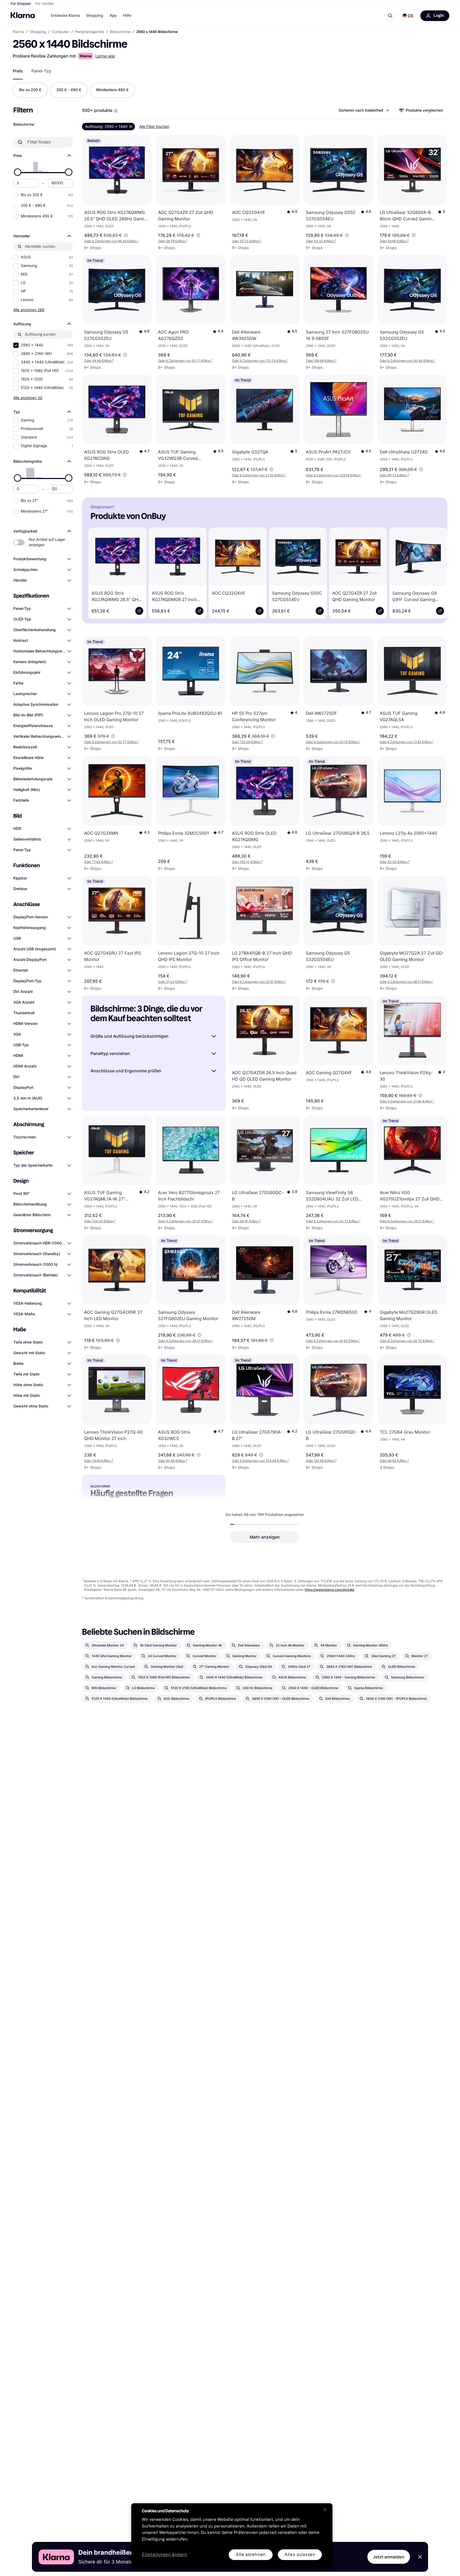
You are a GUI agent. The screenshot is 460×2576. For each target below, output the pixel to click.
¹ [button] (111, 241)
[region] (232, 2536)
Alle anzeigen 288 (29, 310)
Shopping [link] (38, 32)
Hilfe (127, 16)
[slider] (18, 172)
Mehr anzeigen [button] (265, 1537)
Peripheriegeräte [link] (90, 32)
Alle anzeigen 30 (28, 398)
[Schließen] (325, 2510)
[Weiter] (436, 572)
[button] (408, 16)
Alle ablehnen (251, 2555)
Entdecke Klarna (65, 16)
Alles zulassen (300, 2555)
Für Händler (45, 4)
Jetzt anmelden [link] (389, 2557)
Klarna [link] (18, 32)
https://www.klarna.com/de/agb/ (329, 1590)
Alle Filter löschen (154, 126)
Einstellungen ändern (165, 2555)
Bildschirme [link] (120, 32)
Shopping (95, 16)
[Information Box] (116, 111)
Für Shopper (21, 4)
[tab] (18, 71)
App (113, 16)
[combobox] (364, 110)
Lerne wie (105, 56)
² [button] (173, 241)
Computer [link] (61, 32)
